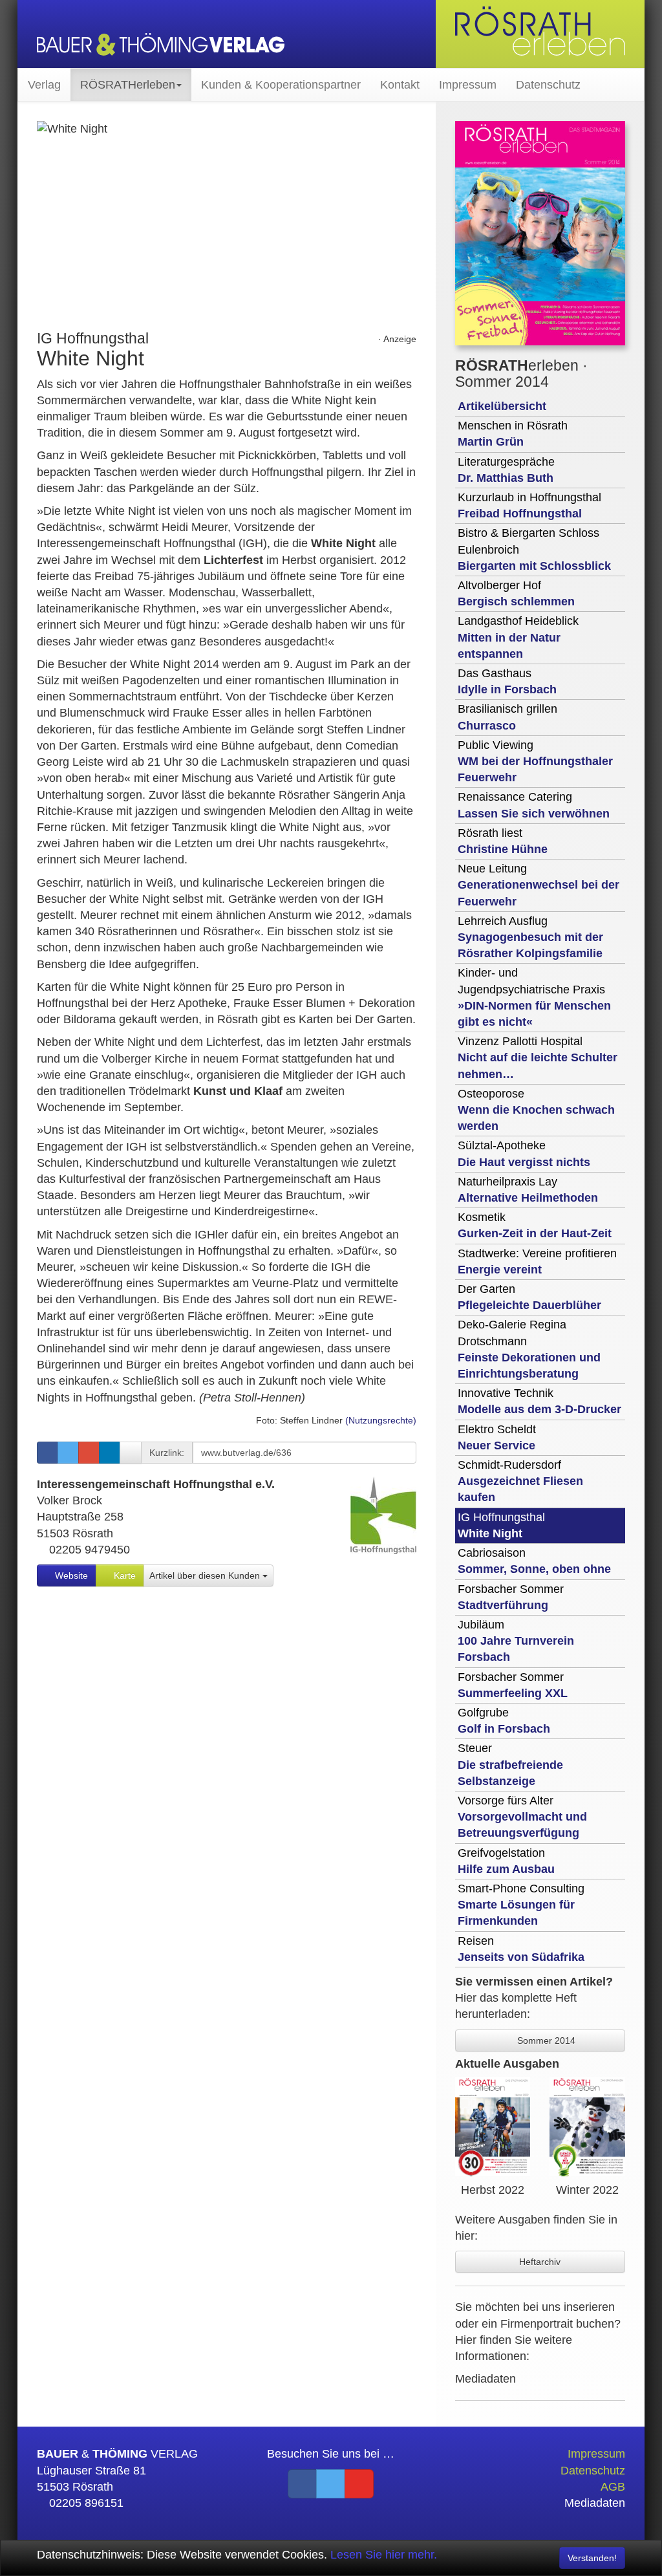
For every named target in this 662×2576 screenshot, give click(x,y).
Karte (123, 1575)
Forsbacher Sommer (511, 1597)
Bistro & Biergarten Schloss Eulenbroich (534, 549)
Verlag (44, 85)
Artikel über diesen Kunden (206, 1575)
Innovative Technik (539, 1401)
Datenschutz (548, 85)
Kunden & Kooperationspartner (281, 85)
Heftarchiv (540, 2262)
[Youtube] (359, 2484)
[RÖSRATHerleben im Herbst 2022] (493, 2127)
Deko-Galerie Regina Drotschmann (529, 1349)
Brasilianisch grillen (507, 717)
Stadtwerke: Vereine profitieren (537, 1261)
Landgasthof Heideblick (518, 637)
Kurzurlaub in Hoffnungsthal (529, 505)
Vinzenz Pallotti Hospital (538, 1057)
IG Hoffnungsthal (501, 1525)
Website (70, 1575)
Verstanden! (592, 2558)
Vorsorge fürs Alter (522, 1817)
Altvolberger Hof (516, 593)
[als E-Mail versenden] (131, 1453)
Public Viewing (535, 761)
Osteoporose (536, 1110)
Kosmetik (535, 1225)
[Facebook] (302, 2484)
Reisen (521, 1949)
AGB (613, 2487)
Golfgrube (504, 1721)
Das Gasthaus (507, 681)
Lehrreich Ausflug (530, 937)
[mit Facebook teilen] (48, 1453)
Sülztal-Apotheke (524, 1153)
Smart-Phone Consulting (521, 1905)
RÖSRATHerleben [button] (128, 85)
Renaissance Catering (534, 805)
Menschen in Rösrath (513, 434)
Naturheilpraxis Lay (528, 1190)
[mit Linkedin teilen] (110, 1453)
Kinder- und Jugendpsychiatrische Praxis (534, 997)
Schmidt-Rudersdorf (520, 1481)
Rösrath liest (503, 841)
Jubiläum (516, 1641)
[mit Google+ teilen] (89, 1453)
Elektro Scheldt (497, 1437)
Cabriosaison (534, 1561)
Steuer (510, 1764)
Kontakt (400, 85)
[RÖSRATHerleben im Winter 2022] (587, 2127)
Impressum (468, 85)
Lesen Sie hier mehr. (384, 2555)
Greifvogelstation (506, 1861)
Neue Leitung (539, 885)
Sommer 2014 (545, 2040)
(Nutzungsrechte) (381, 1420)
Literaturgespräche (506, 470)
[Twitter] (331, 2484)
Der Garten (529, 1297)
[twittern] (69, 1453)
